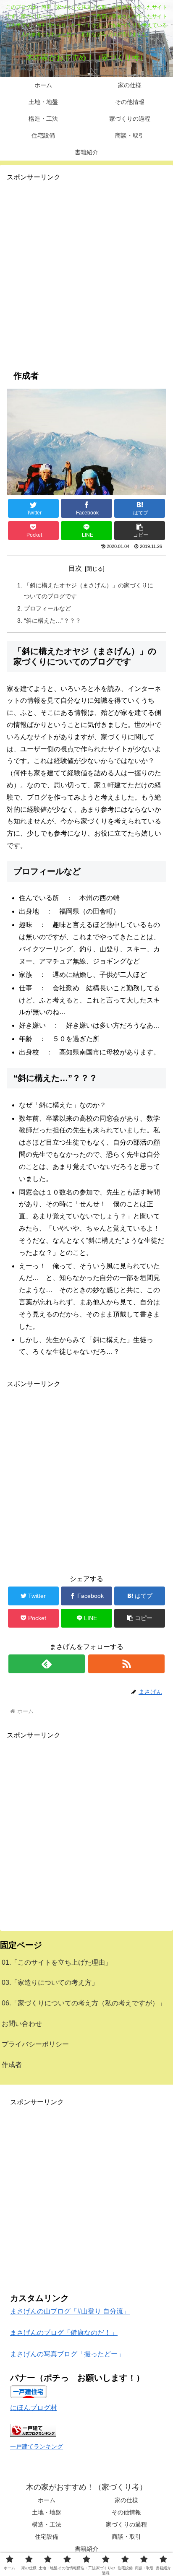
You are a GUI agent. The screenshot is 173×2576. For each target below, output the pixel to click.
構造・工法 (47, 2524)
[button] (140, 531)
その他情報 (126, 2512)
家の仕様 (126, 2500)
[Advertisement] (86, 270)
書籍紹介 (86, 2549)
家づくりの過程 (126, 2524)
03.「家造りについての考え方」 (50, 1983)
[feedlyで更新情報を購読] (47, 1664)
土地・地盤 (47, 2512)
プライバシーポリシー (35, 2044)
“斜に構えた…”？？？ (52, 621)
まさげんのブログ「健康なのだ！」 (64, 2333)
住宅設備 (47, 2537)
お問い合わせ (22, 2024)
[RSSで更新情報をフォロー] (126, 1664)
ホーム (47, 2500)
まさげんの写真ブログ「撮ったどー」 (67, 2354)
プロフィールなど (47, 608)
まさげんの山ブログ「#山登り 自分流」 (70, 2311)
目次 (75, 568)
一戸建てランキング (37, 2446)
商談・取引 (126, 2537)
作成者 (12, 2065)
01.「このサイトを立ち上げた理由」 (57, 1962)
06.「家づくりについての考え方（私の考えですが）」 (84, 2003)
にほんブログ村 (34, 2408)
